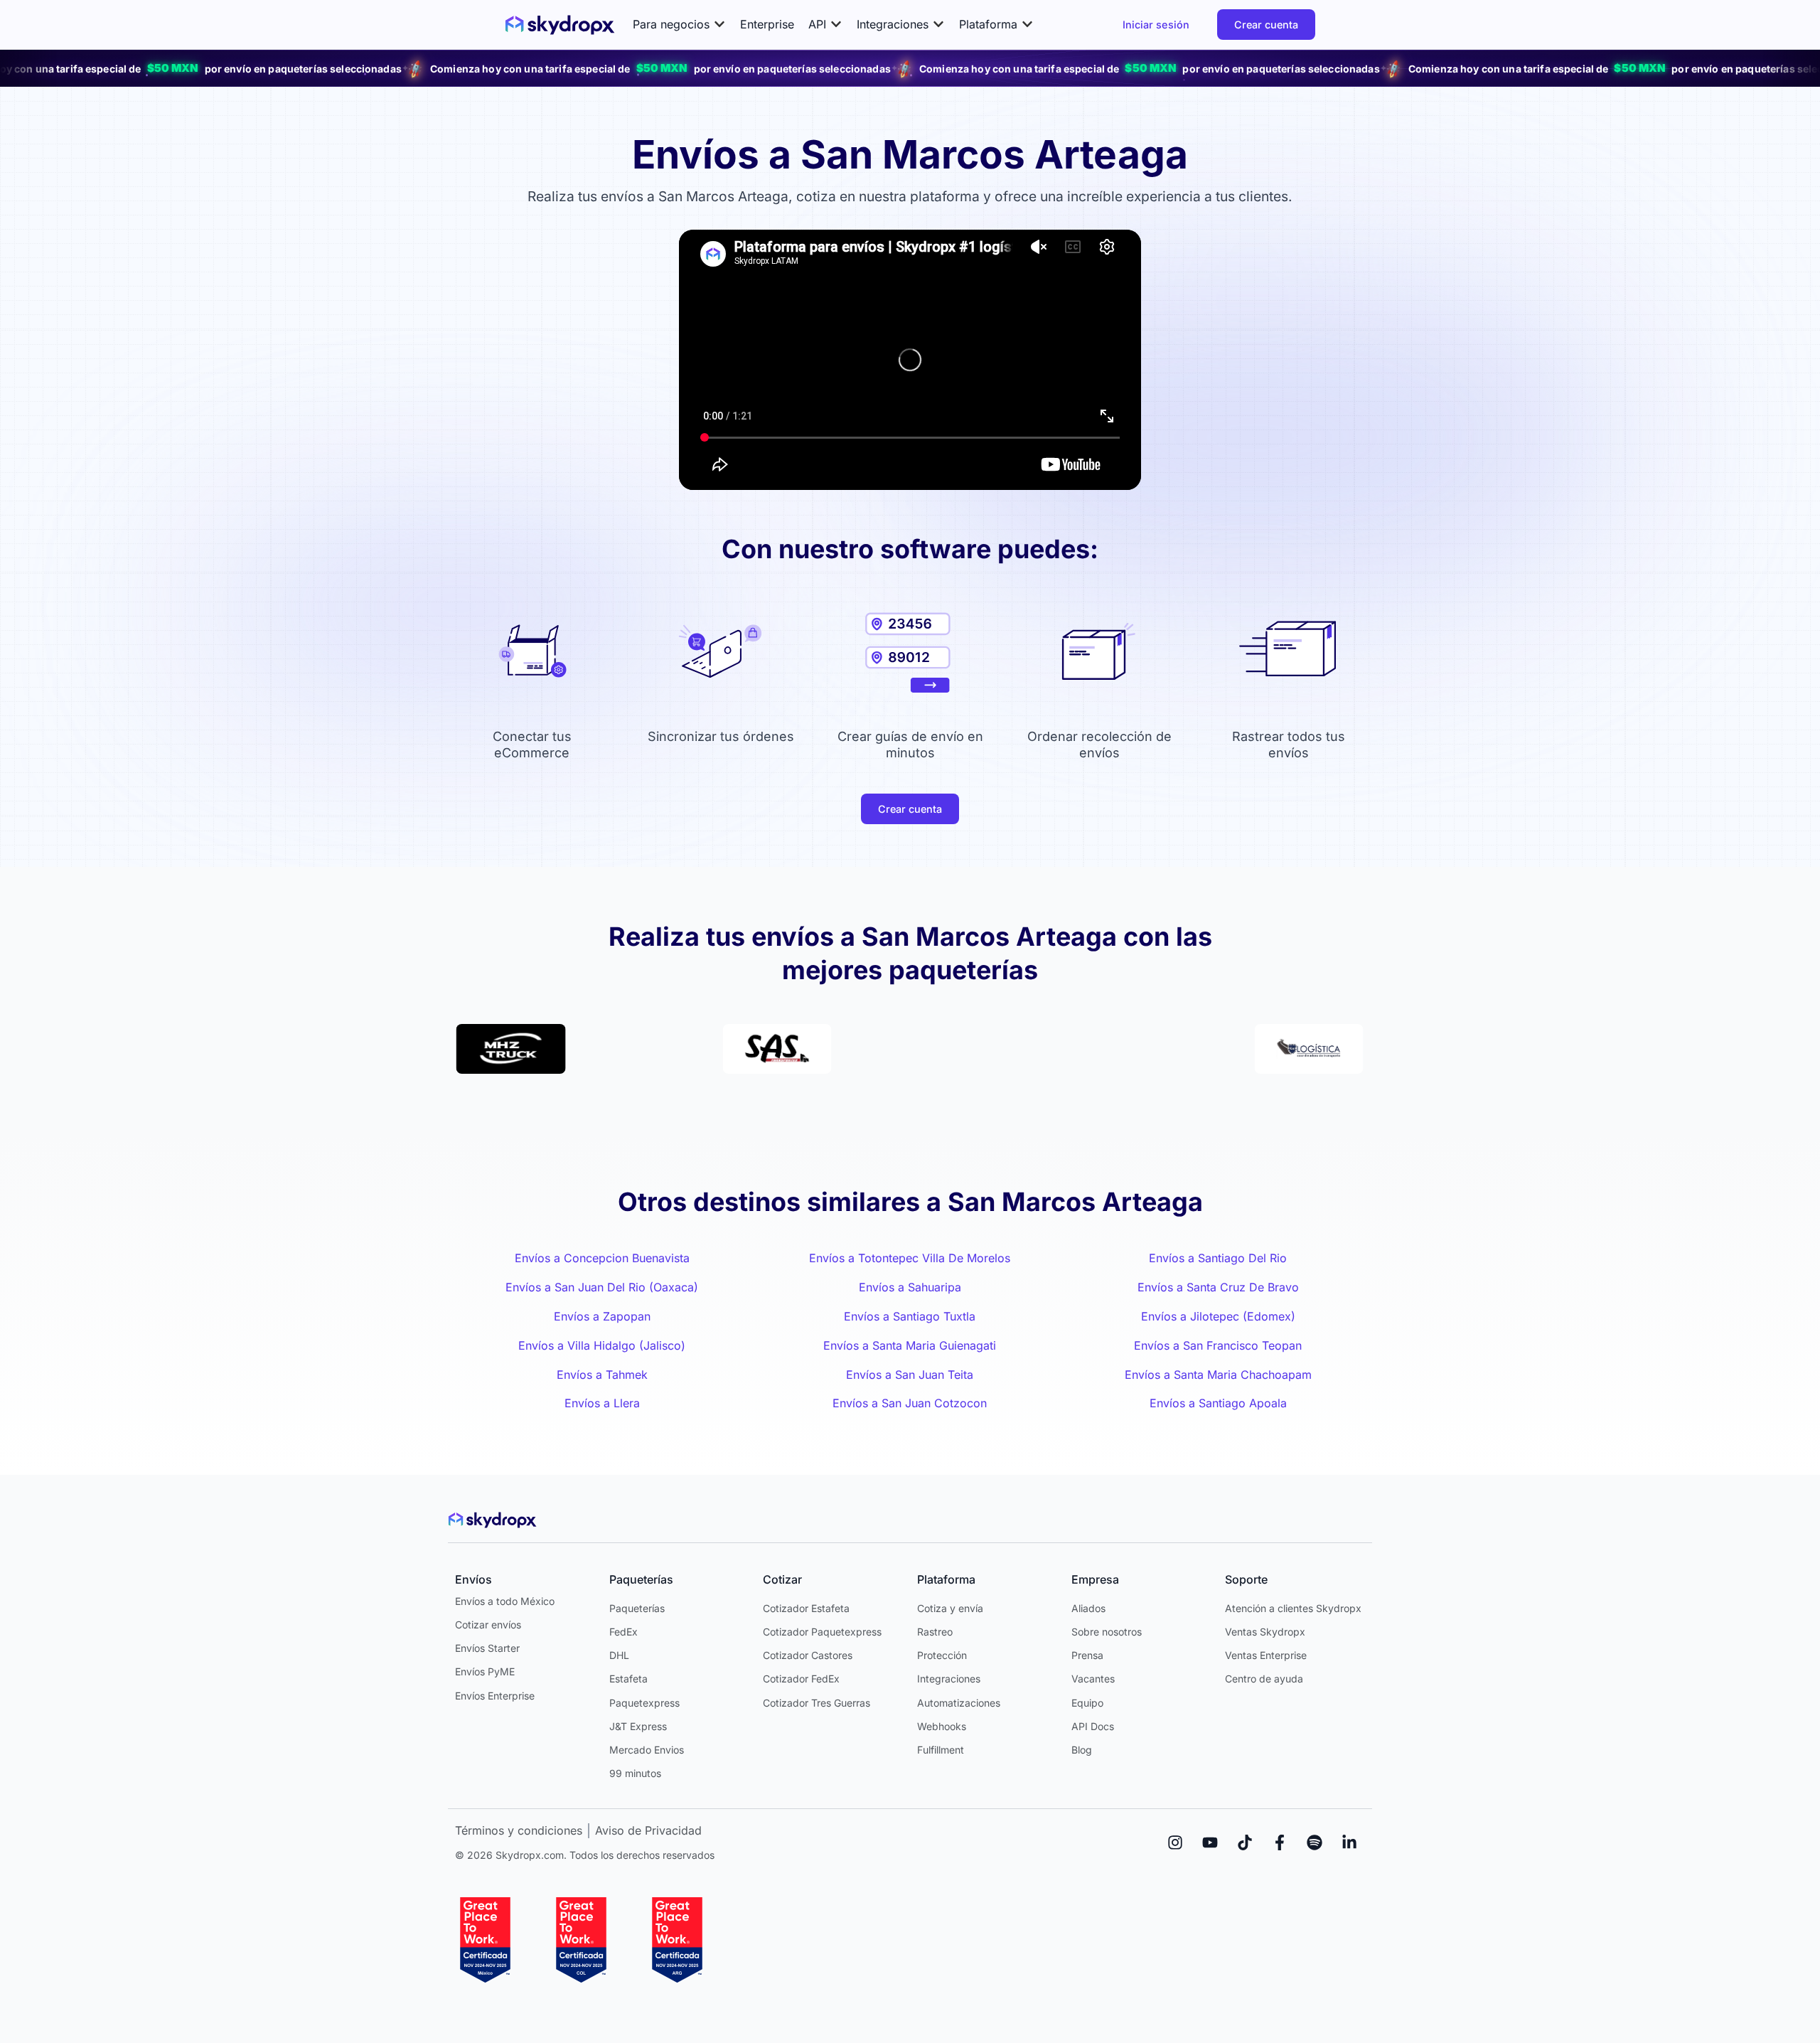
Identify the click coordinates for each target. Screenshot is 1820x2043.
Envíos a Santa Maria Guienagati (910, 1345)
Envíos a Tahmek (602, 1375)
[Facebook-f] (1280, 1842)
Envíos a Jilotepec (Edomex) (1218, 1316)
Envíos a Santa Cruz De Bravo (1218, 1287)
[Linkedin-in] (1349, 1842)
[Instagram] (1175, 1842)
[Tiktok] (1245, 1842)
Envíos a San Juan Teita (910, 1375)
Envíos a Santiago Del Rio (1218, 1258)
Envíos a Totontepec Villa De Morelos (910, 1258)
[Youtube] (1210, 1842)
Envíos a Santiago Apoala (1218, 1403)
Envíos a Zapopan (602, 1316)
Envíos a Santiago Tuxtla (910, 1316)
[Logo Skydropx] (560, 25)
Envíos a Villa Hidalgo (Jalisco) (602, 1345)
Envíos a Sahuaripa (910, 1287)
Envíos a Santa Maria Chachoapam (1218, 1375)
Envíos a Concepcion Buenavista (602, 1258)
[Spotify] (1315, 1842)
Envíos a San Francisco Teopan (1218, 1345)
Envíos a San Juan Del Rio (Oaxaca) (602, 1287)
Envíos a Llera (602, 1403)
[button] (679, 25)
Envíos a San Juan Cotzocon (910, 1403)
